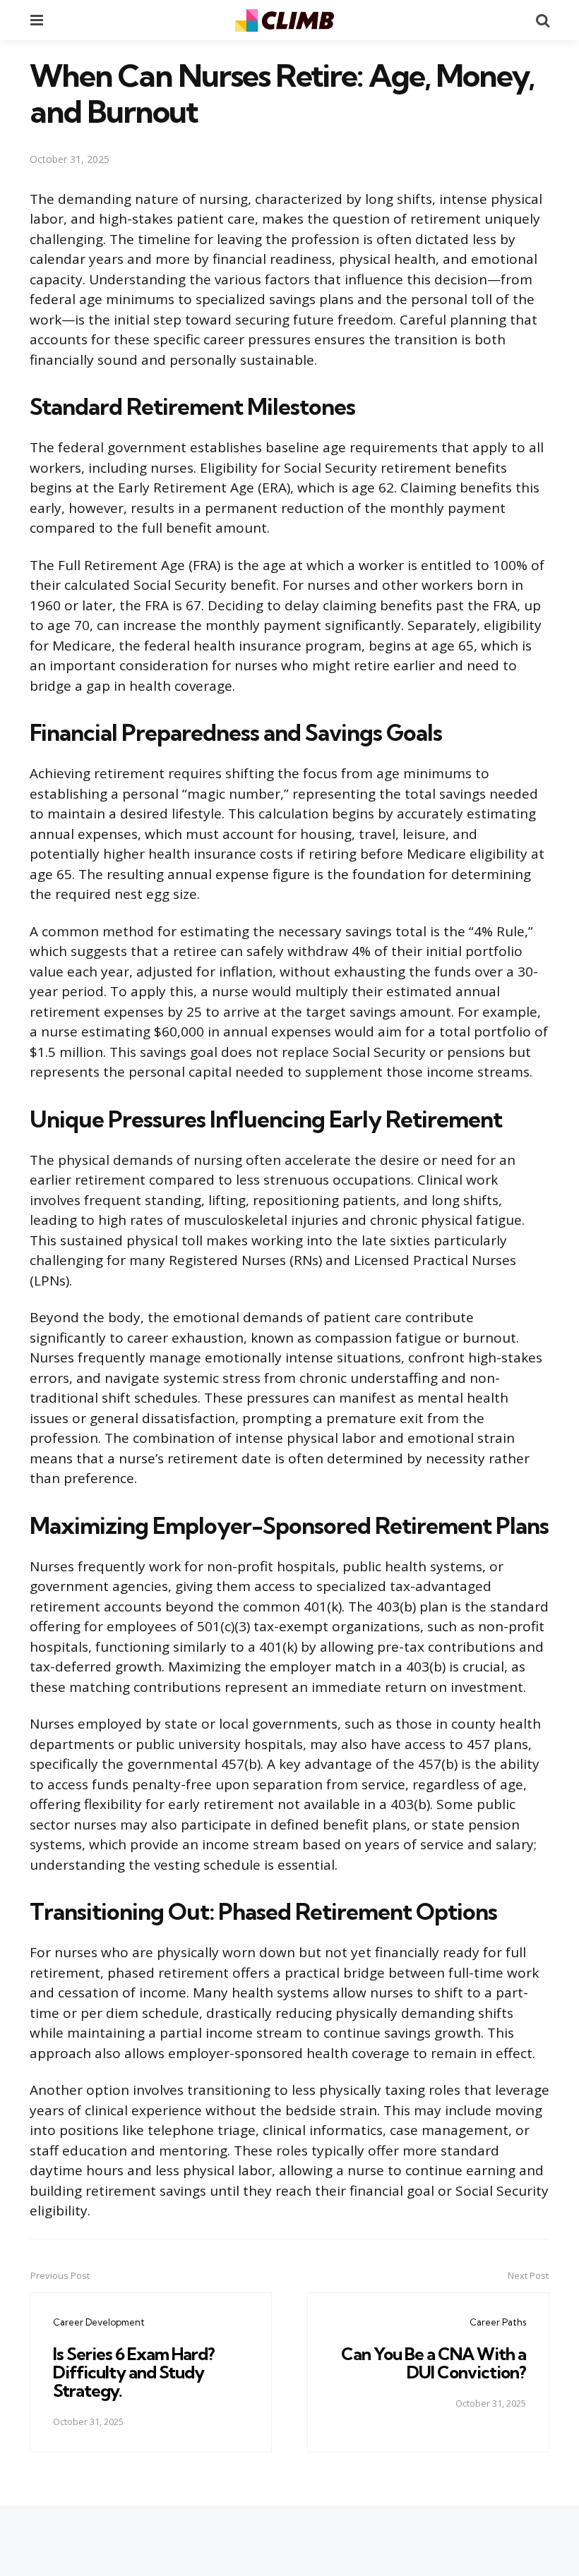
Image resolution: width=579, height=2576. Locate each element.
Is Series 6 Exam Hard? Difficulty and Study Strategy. (134, 2372)
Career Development (99, 2322)
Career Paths (498, 2322)
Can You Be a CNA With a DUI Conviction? (434, 2363)
